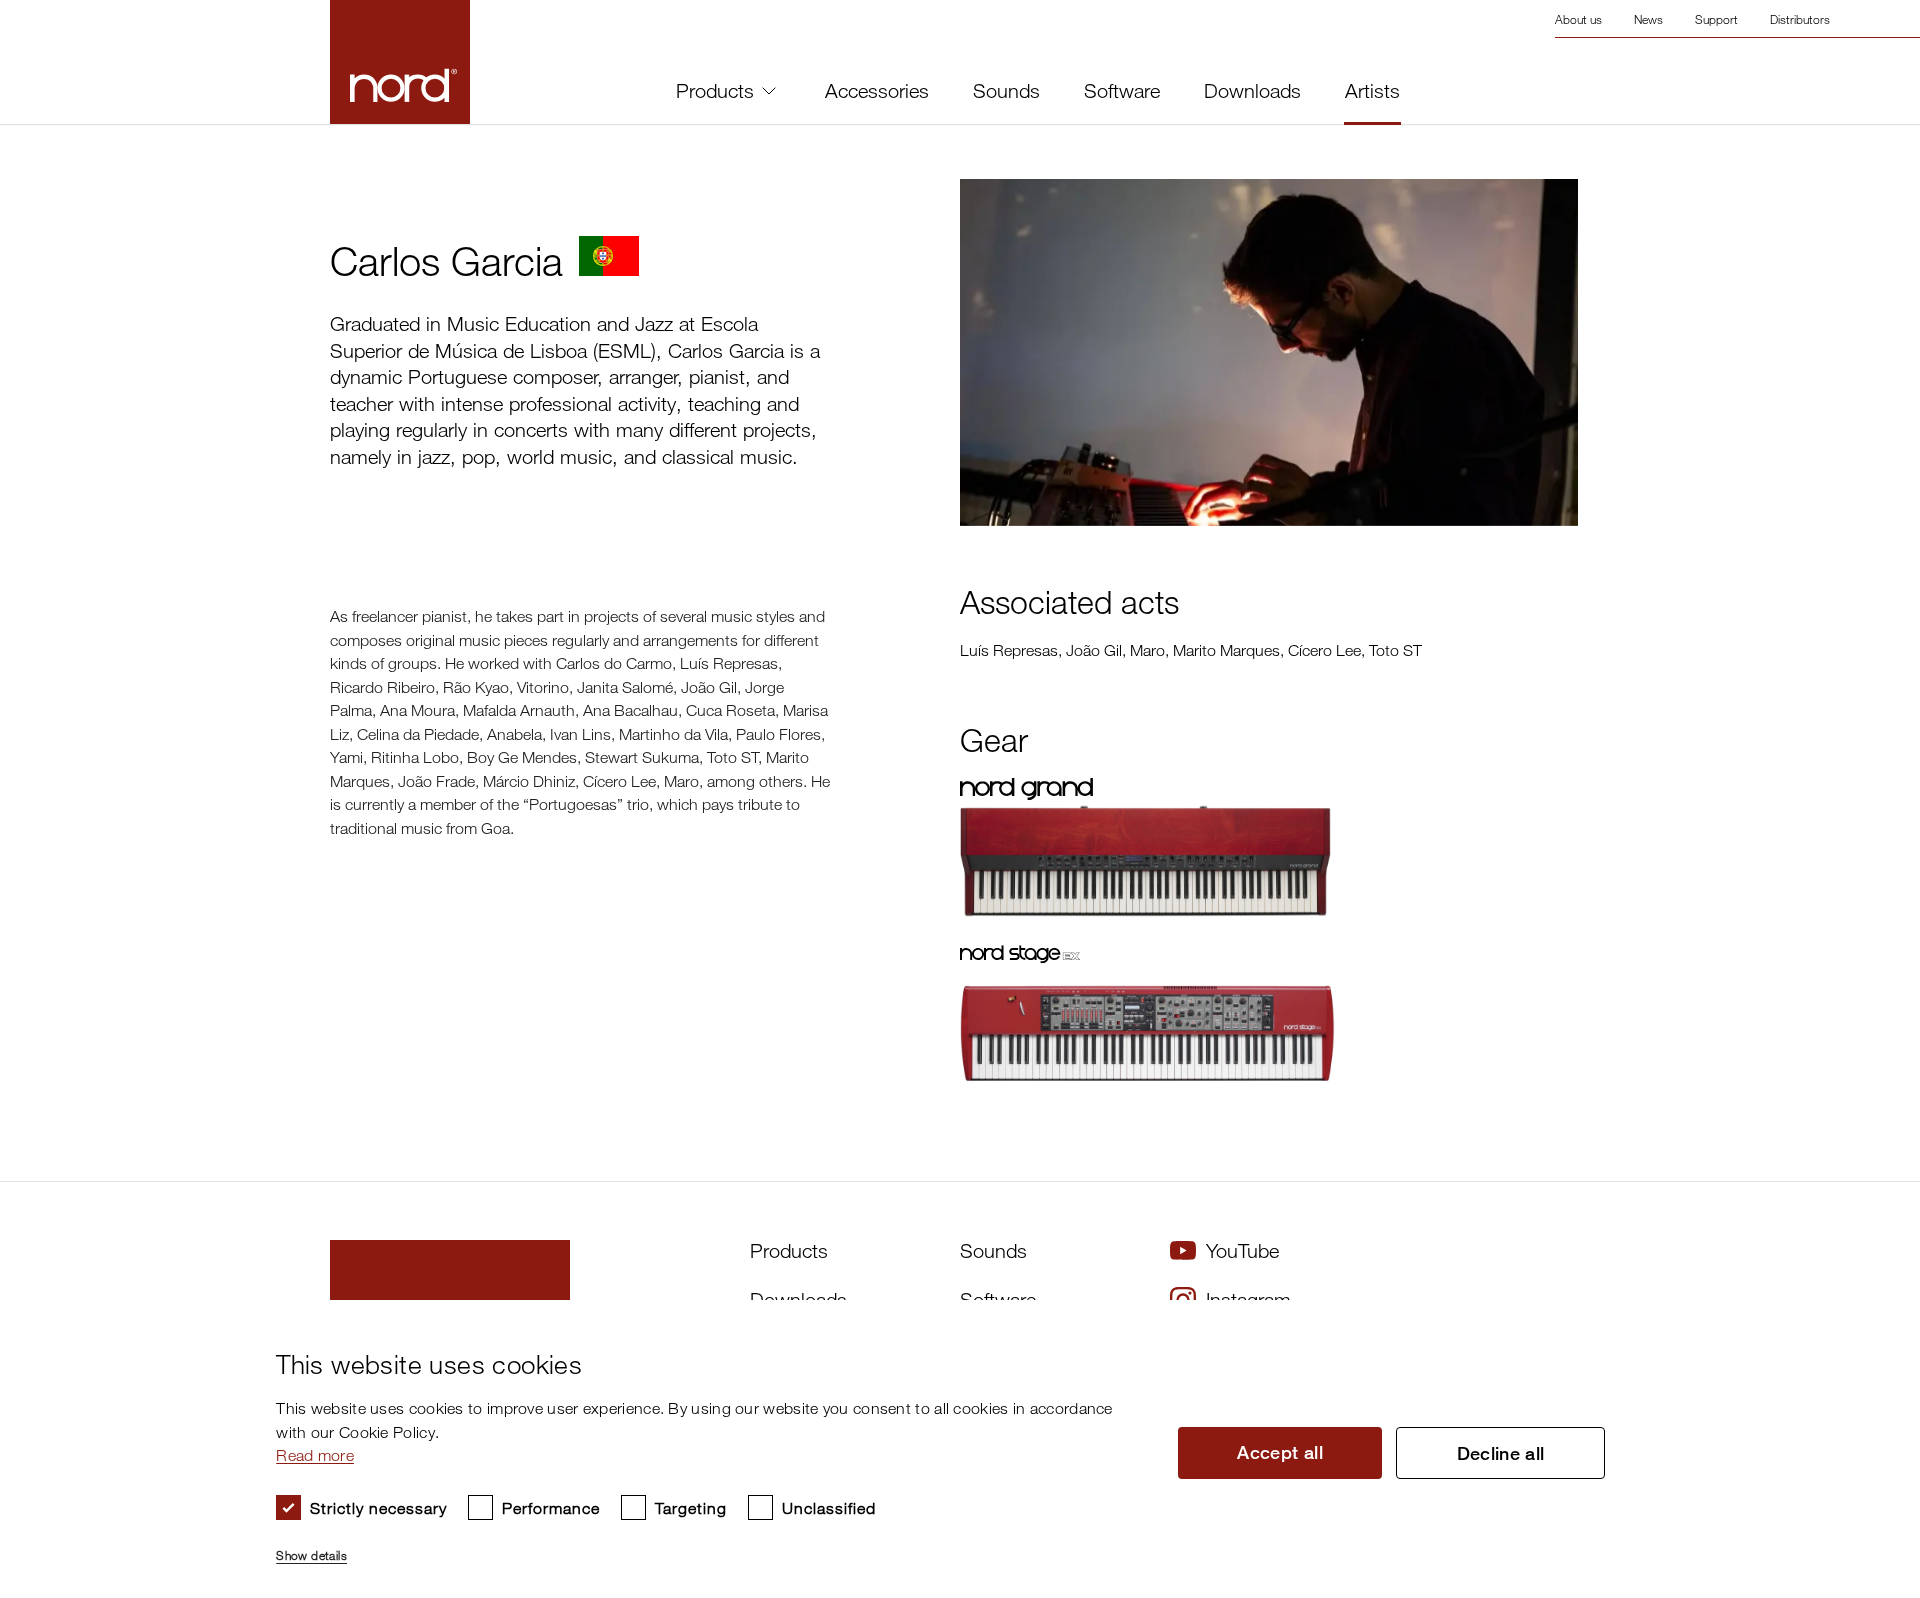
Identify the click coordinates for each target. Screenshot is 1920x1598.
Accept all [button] (1280, 1452)
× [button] (1865, 1321)
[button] (710, 1547)
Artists (1372, 91)
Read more (315, 1455)
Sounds (1006, 91)
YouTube (1242, 1250)
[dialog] (944, 1449)
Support (1716, 19)
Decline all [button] (1501, 1453)
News (1648, 19)
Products (715, 90)
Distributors (1800, 19)
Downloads (1252, 91)
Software (1122, 91)
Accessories (877, 91)
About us (1578, 19)
